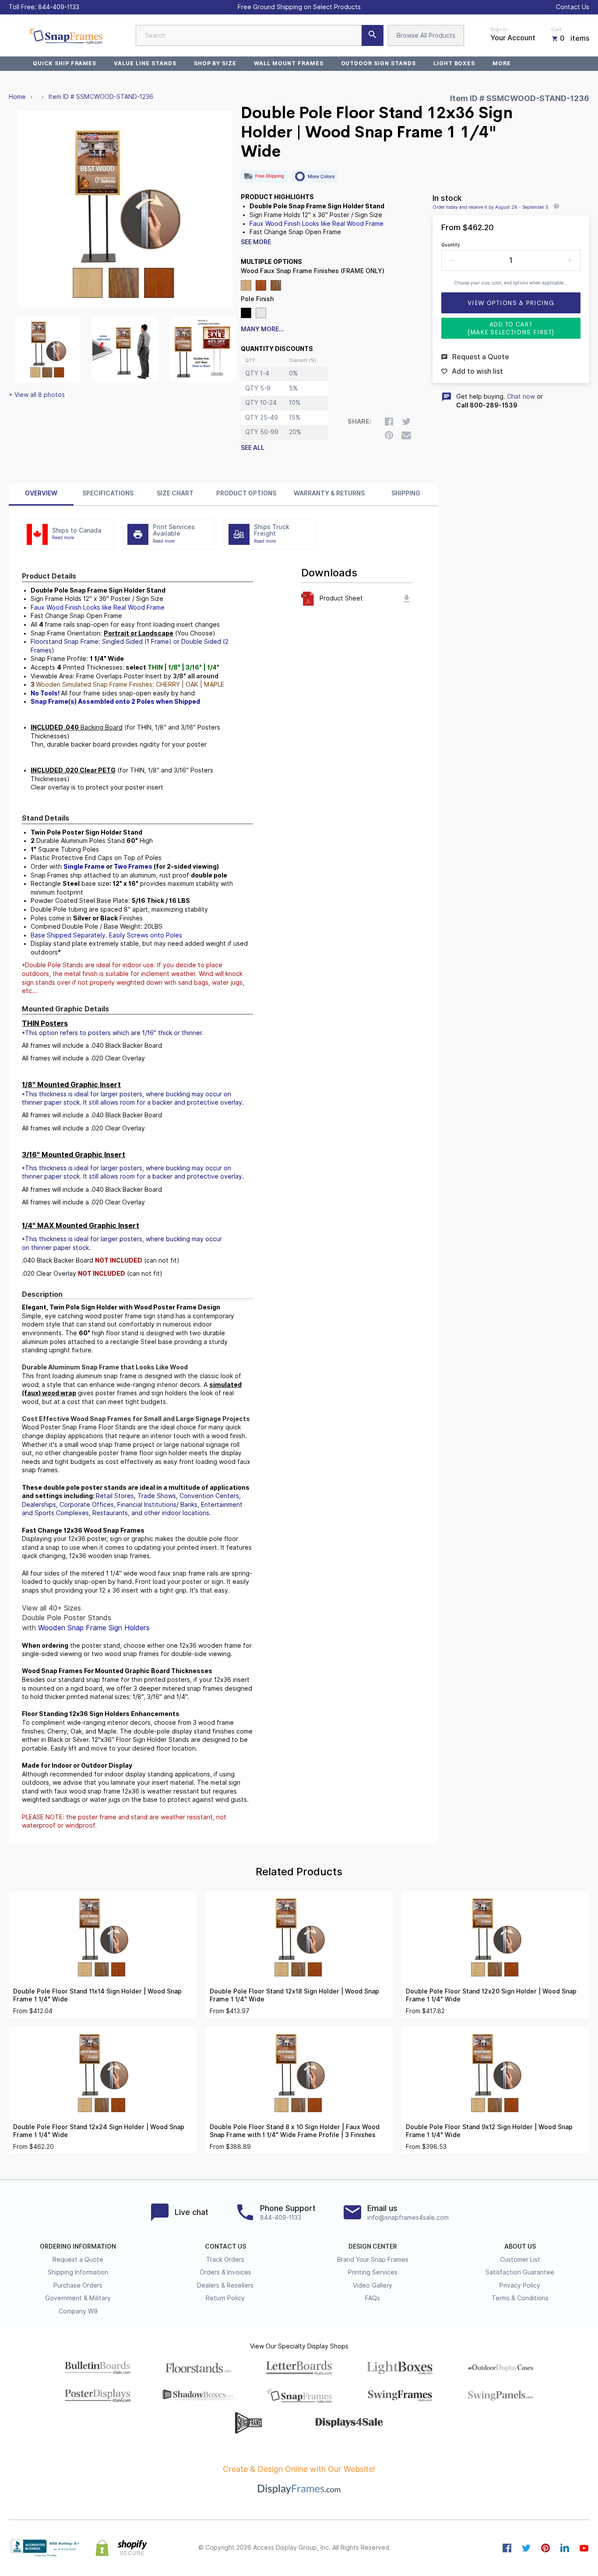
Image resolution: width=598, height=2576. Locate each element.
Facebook (507, 2548)
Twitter (526, 2548)
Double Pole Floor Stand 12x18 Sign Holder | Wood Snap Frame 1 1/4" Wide (294, 1995)
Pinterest (545, 2548)
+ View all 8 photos (37, 395)
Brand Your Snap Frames (373, 2260)
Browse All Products (426, 35)
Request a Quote (78, 2260)
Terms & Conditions (520, 2298)
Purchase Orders (78, 2285)
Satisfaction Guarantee (520, 2272)
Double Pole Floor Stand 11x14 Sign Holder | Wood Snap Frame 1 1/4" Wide (97, 1995)
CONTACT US (225, 2246)
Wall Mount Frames (288, 63)
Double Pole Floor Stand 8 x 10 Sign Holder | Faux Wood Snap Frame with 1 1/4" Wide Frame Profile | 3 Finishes (295, 2131)
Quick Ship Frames (65, 63)
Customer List (520, 2260)
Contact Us (573, 7)
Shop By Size (215, 63)
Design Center (373, 2246)
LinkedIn (565, 2548)
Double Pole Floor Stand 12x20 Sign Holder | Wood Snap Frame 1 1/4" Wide (491, 1995)
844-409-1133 (59, 7)
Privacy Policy (520, 2285)
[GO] (373, 35)
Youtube (584, 2548)
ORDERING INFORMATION (78, 2246)
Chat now (521, 397)
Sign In (499, 29)
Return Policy (225, 2298)
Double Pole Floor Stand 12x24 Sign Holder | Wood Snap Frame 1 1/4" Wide (99, 2131)
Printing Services (373, 2272)
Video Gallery (373, 2285)
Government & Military (78, 2298)
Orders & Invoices (225, 2272)
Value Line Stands (145, 63)
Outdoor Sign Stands (378, 63)
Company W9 (78, 2311)
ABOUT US (520, 2246)
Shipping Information (78, 2272)
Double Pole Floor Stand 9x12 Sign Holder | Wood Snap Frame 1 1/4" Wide (489, 2131)
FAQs (373, 2298)
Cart (556, 29)
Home (17, 97)
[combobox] (260, 35)
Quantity (451, 245)
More (502, 63)
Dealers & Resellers (225, 2285)
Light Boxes (454, 63)
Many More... (262, 329)
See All (253, 448)
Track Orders (225, 2260)
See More (256, 242)
